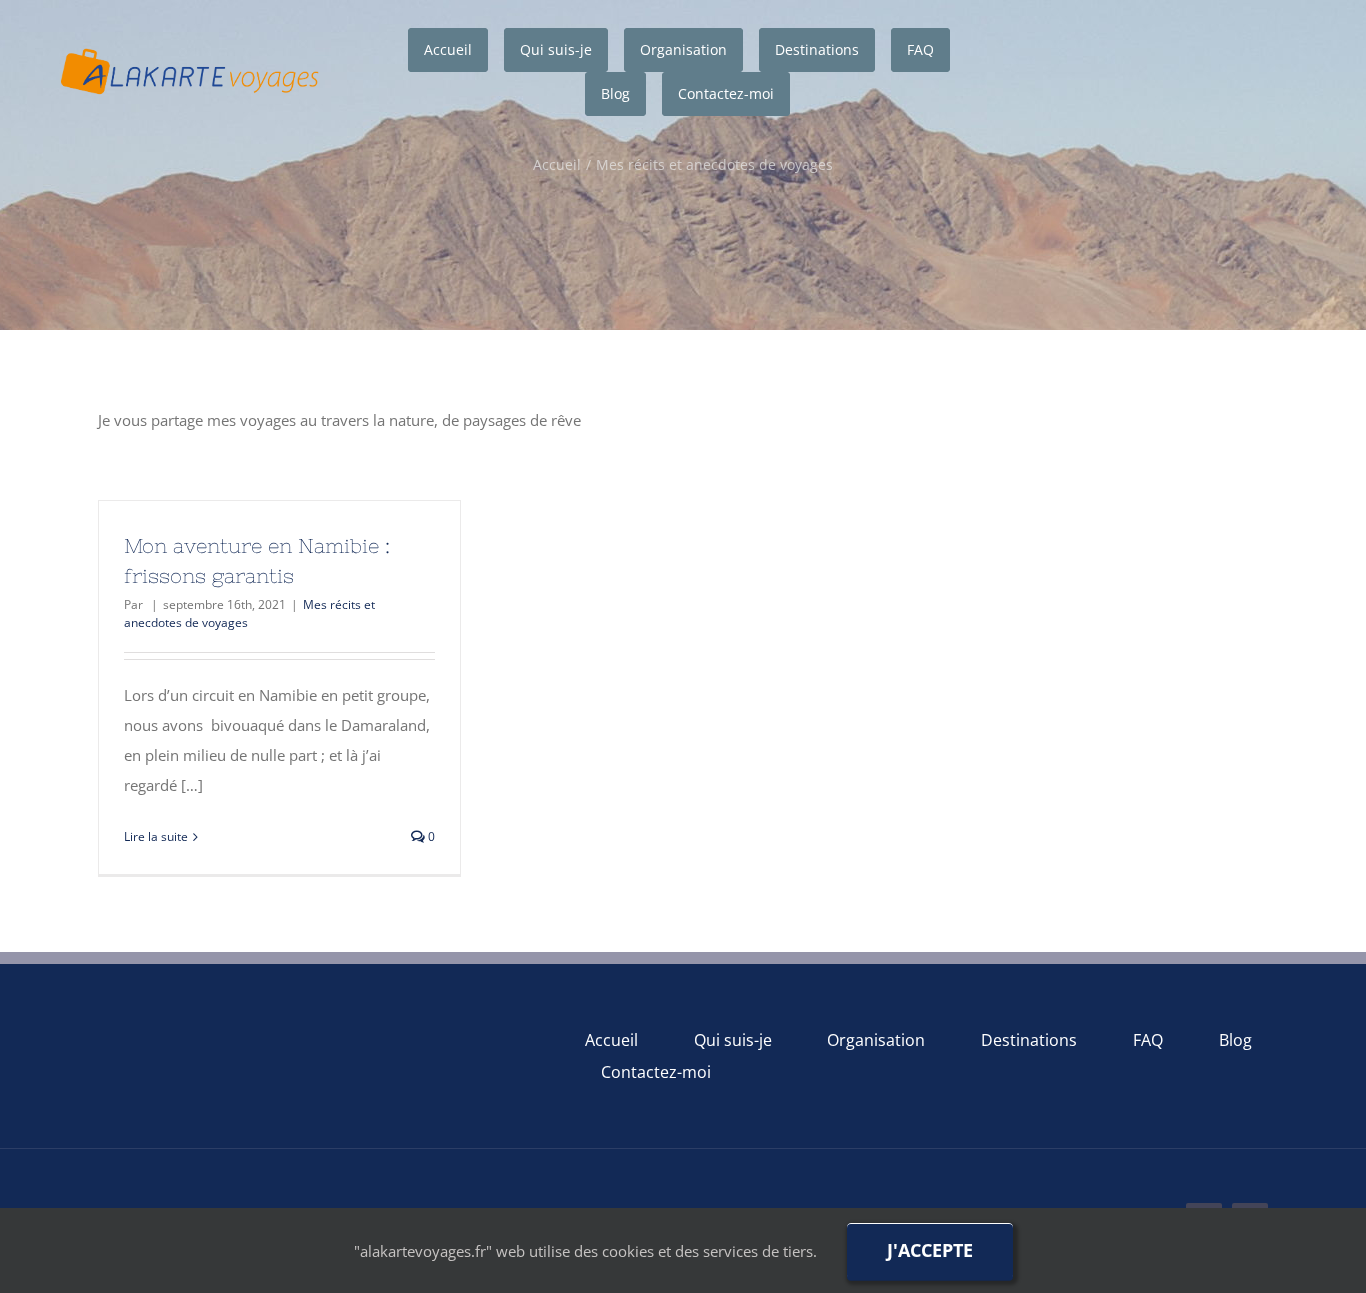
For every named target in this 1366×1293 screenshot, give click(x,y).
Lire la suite (156, 836)
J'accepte (930, 1250)
